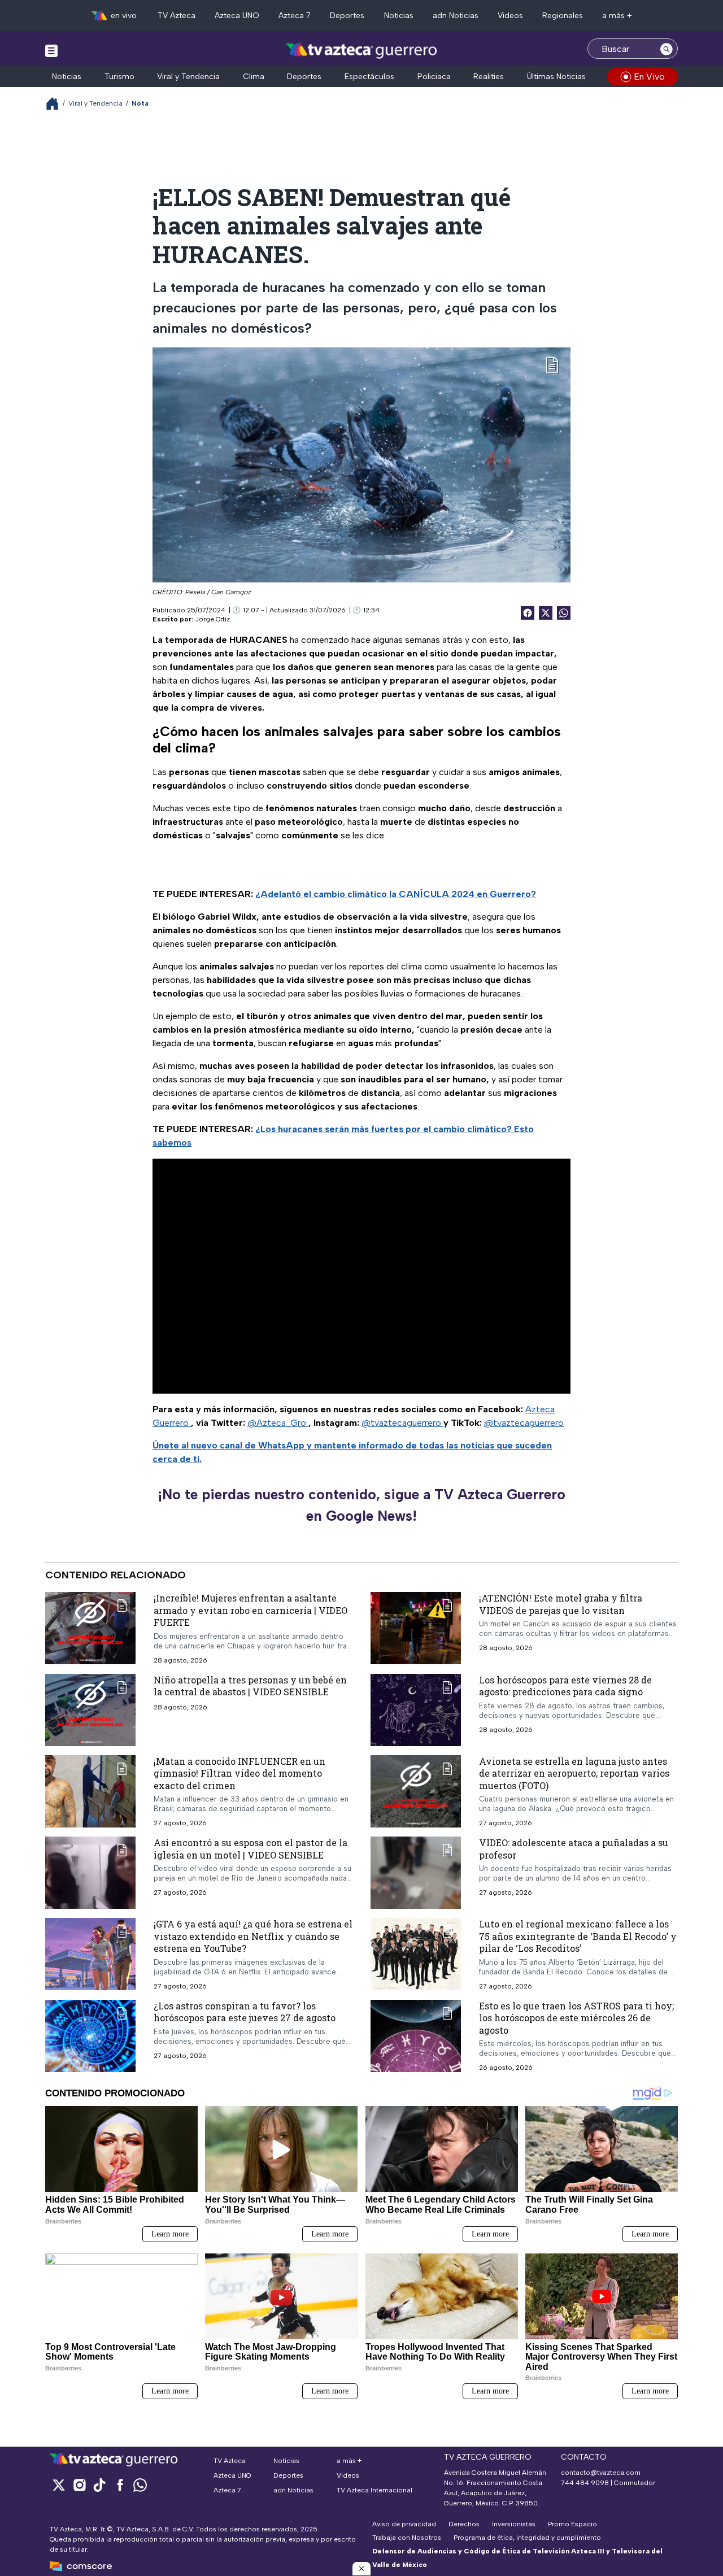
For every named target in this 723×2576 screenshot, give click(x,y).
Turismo (119, 77)
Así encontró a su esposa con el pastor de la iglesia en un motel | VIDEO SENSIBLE (251, 1849)
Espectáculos (369, 77)
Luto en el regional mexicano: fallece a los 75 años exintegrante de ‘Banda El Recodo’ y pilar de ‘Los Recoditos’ (578, 1936)
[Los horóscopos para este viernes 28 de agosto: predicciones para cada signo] (416, 1710)
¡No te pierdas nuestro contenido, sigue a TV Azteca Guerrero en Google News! (361, 1505)
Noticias (399, 16)
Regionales (563, 16)
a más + (617, 16)
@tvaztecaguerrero (402, 1423)
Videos (510, 16)
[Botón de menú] (51, 50)
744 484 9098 (586, 2483)
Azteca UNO (237, 16)
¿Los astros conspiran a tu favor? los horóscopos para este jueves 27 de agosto (245, 2012)
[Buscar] (667, 49)
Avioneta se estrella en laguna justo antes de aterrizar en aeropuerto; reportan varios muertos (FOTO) (574, 1773)
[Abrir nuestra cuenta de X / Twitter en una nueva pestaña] (59, 2485)
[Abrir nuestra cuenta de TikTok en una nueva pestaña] (99, 2485)
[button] (361, 2569)
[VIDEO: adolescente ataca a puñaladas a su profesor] (416, 1873)
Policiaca (434, 77)
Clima (254, 77)
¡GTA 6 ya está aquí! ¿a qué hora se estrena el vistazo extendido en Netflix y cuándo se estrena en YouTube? (253, 1936)
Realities (489, 77)
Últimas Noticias (556, 77)
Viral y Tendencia (188, 77)
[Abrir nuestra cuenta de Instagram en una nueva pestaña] (79, 2485)
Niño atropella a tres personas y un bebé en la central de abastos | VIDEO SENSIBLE (250, 1686)
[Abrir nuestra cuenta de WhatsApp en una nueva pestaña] (140, 2485)
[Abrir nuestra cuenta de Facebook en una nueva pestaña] (120, 2485)
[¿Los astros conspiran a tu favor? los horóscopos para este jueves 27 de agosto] (90, 2036)
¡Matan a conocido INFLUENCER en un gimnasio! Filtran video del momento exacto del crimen (239, 1773)
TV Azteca (177, 16)
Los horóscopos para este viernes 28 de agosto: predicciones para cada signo (565, 1686)
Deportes (347, 16)
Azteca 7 (295, 16)
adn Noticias (456, 16)
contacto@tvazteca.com (601, 2473)
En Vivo (649, 77)
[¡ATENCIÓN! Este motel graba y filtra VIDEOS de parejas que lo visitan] (416, 1628)
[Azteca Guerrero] (361, 50)
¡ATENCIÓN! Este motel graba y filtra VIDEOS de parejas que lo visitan (561, 1604)
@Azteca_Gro (278, 1423)
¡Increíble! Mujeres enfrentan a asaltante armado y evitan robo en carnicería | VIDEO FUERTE (251, 1610)
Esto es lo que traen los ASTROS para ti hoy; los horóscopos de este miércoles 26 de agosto (576, 2018)
